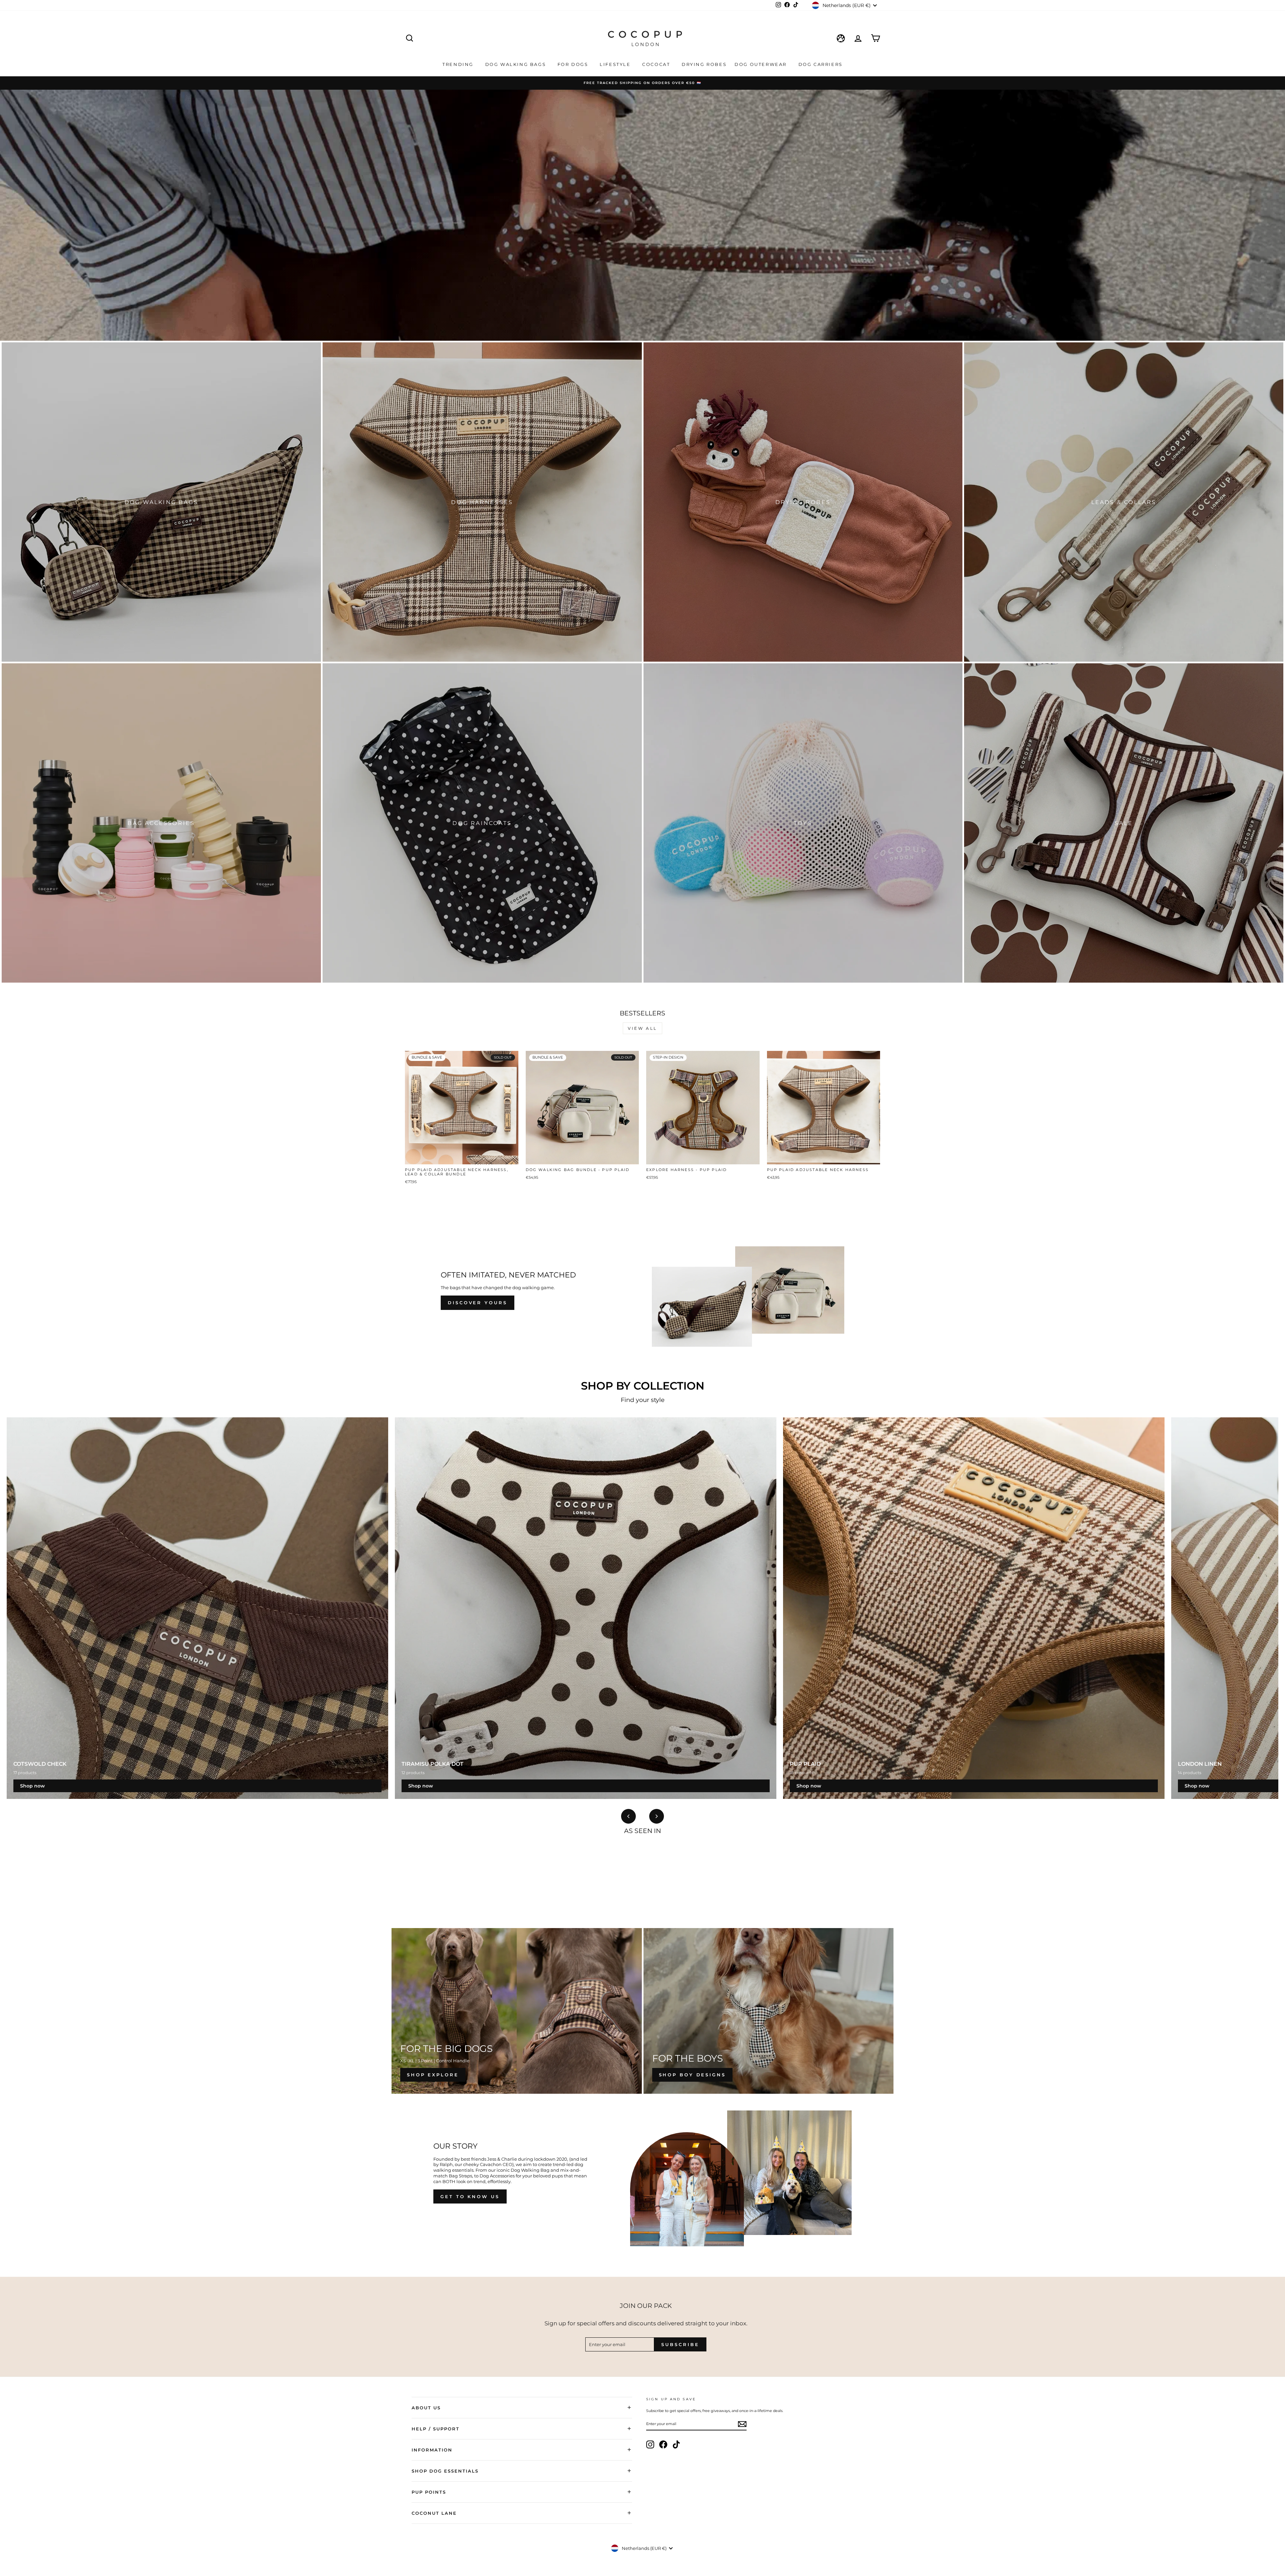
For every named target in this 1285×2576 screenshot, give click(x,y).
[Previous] (628, 1816)
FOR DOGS (574, 64)
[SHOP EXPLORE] (517, 2011)
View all (642, 1028)
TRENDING (459, 64)
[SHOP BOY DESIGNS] (769, 2011)
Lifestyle (616, 64)
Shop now (32, 1786)
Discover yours (478, 1303)
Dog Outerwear (761, 64)
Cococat (657, 64)
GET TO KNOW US (470, 2196)
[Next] (657, 1816)
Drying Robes (704, 64)
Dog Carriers (821, 64)
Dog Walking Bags (517, 64)
